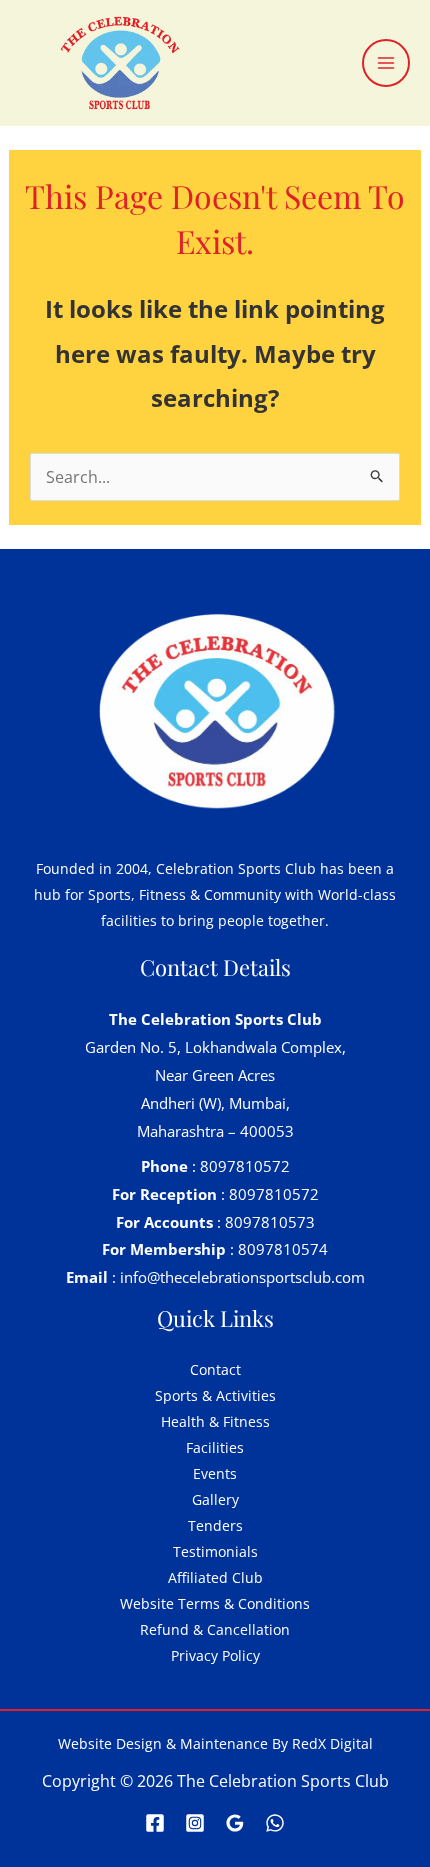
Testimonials (215, 1551)
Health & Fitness (215, 1421)
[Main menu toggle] (386, 63)
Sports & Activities (215, 1395)
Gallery (215, 1499)
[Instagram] (195, 1823)
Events (215, 1473)
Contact (215, 1369)
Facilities (215, 1447)
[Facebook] (155, 1823)
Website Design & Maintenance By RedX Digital (215, 1743)
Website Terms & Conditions (215, 1603)
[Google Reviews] (235, 1823)
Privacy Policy (215, 1655)
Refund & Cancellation (215, 1629)
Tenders (215, 1525)
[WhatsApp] (275, 1823)
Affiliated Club (215, 1577)
